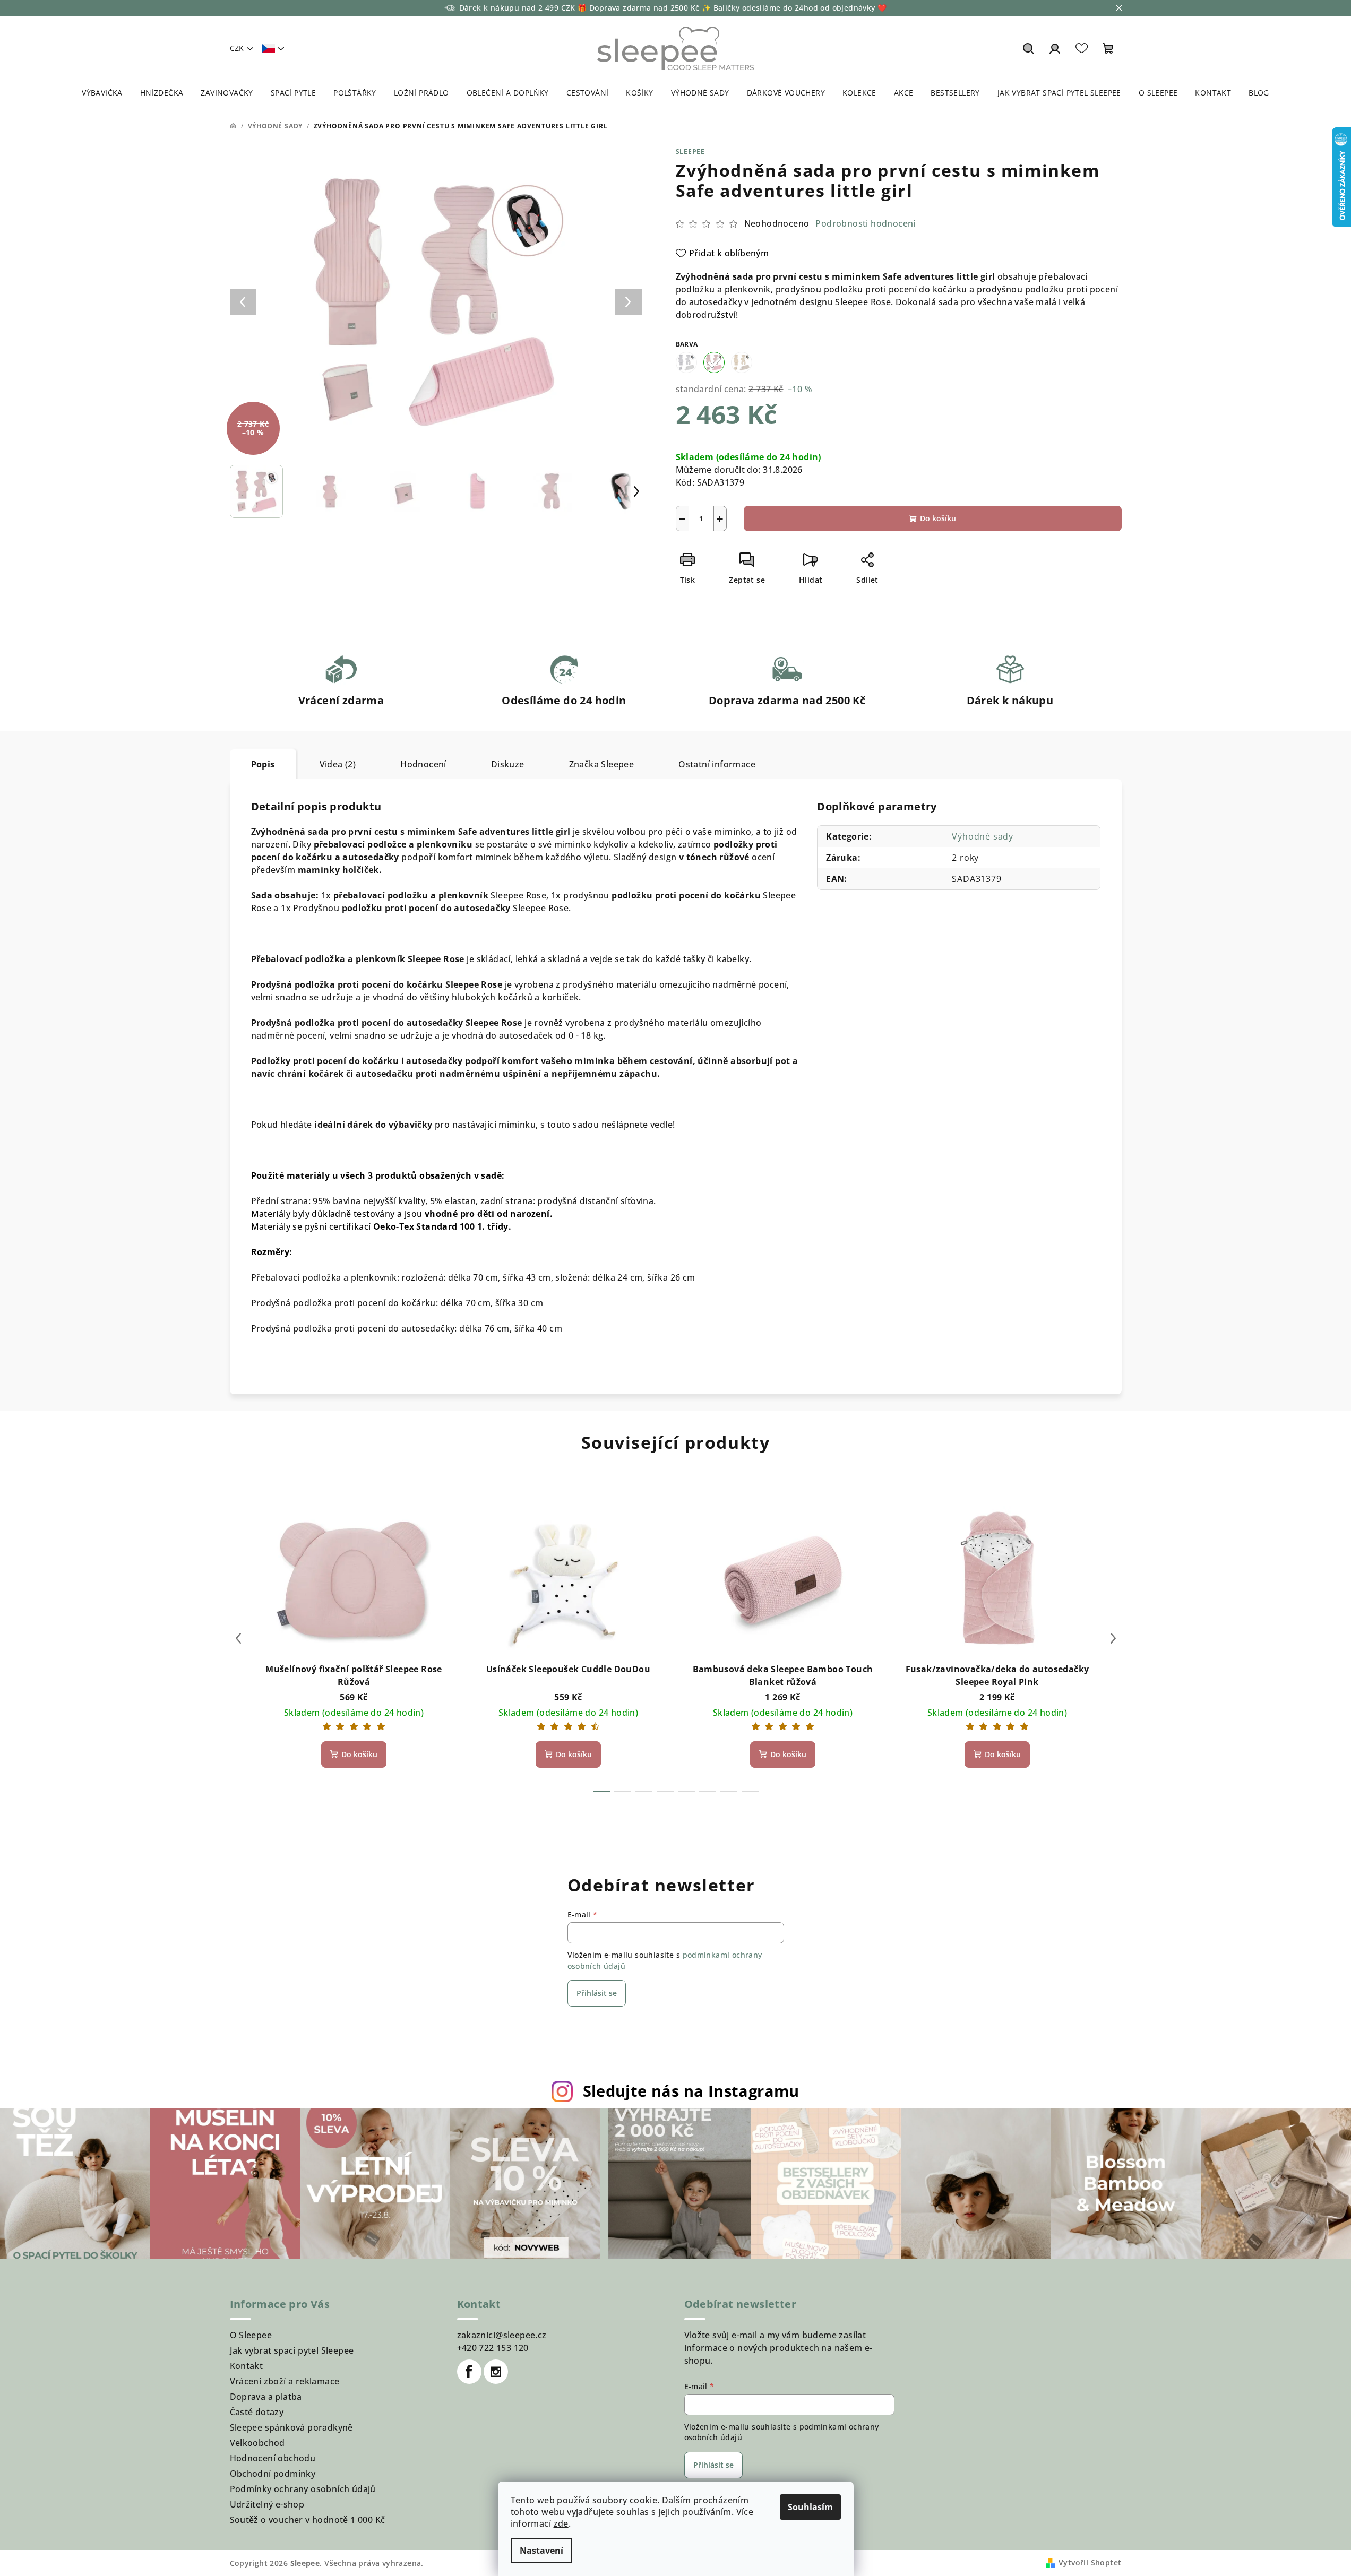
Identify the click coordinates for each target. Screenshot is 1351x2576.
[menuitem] (102, 93)
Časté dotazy (257, 2412)
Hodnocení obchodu (273, 2458)
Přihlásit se (597, 1993)
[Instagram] (496, 2372)
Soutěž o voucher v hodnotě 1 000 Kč (308, 2520)
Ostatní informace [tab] (717, 764)
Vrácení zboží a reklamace (285, 2381)
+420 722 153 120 (493, 2348)
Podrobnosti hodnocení (865, 223)
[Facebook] (469, 2372)
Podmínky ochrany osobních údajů (303, 2489)
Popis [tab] (263, 764)
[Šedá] (686, 362)
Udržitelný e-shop (267, 2504)
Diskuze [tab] (508, 764)
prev (238, 1638)
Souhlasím (810, 2507)
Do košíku (938, 518)
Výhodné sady (983, 836)
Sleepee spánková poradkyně (291, 2427)
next (1113, 1638)
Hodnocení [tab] (423, 764)
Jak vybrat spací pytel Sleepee (292, 2350)
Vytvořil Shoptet (1090, 2562)
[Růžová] (714, 362)
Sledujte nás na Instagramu (691, 2091)
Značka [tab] (602, 764)
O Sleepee (251, 2335)
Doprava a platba (266, 2397)
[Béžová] (742, 362)
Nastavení (541, 2551)
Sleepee (691, 152)
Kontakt (247, 2366)
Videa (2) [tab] (338, 764)
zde (561, 2523)
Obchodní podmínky (273, 2474)
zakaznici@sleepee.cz (502, 2335)
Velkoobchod (257, 2443)
